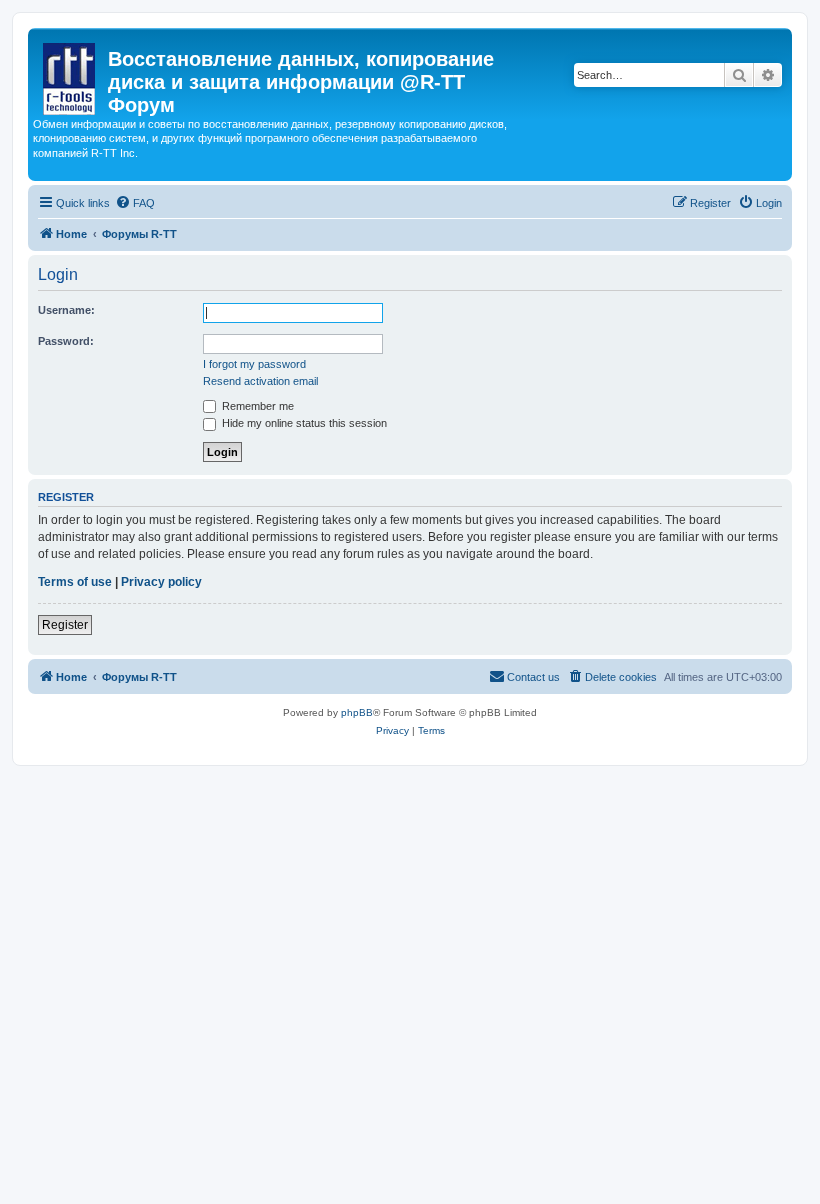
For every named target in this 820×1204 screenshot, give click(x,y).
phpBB (357, 712)
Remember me (256, 406)
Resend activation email (260, 381)
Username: (66, 310)
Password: (66, 341)
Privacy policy (161, 582)
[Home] (70, 75)
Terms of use (75, 582)
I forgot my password (254, 364)
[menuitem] (135, 203)
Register (65, 625)
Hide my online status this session (303, 423)
